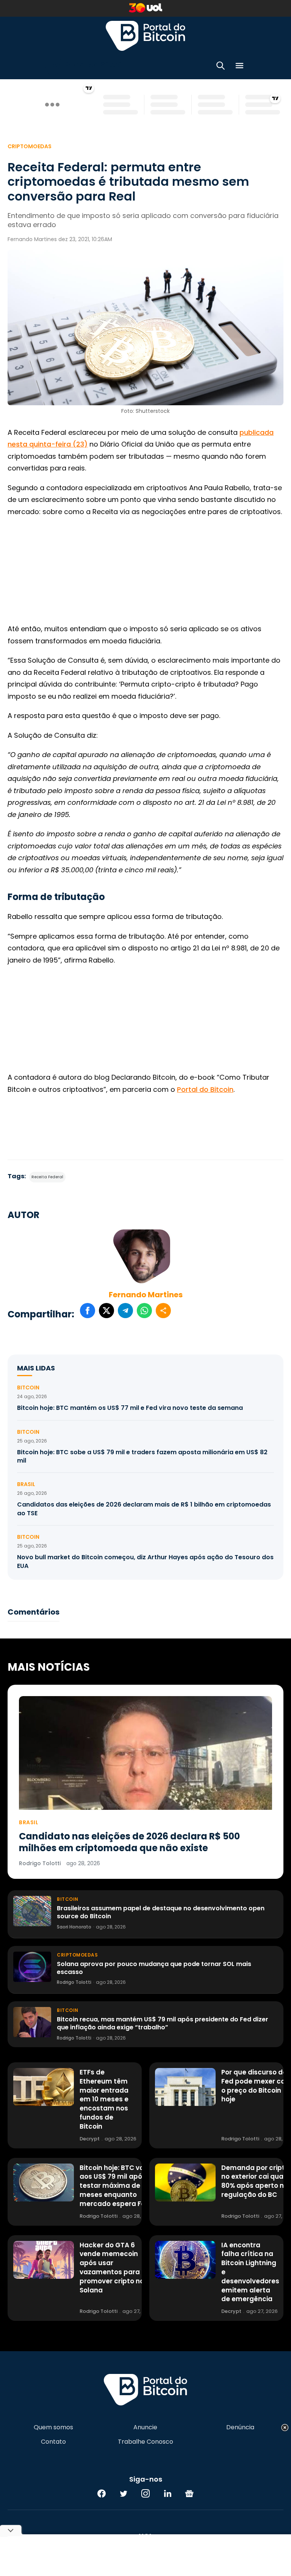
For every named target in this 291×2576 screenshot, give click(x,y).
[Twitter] (124, 2493)
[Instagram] (145, 2493)
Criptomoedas (30, 146)
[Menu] (239, 67)
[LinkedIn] (167, 2493)
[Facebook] (102, 2493)
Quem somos (53, 2427)
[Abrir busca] (221, 67)
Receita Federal (47, 1177)
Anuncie (145, 2427)
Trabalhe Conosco (145, 2442)
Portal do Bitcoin (145, 36)
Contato (53, 2442)
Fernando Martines (146, 1295)
